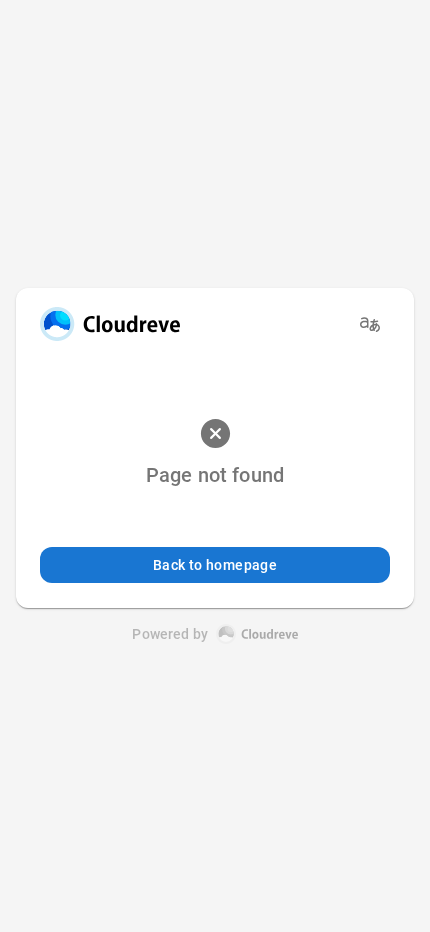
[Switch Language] (370, 324)
